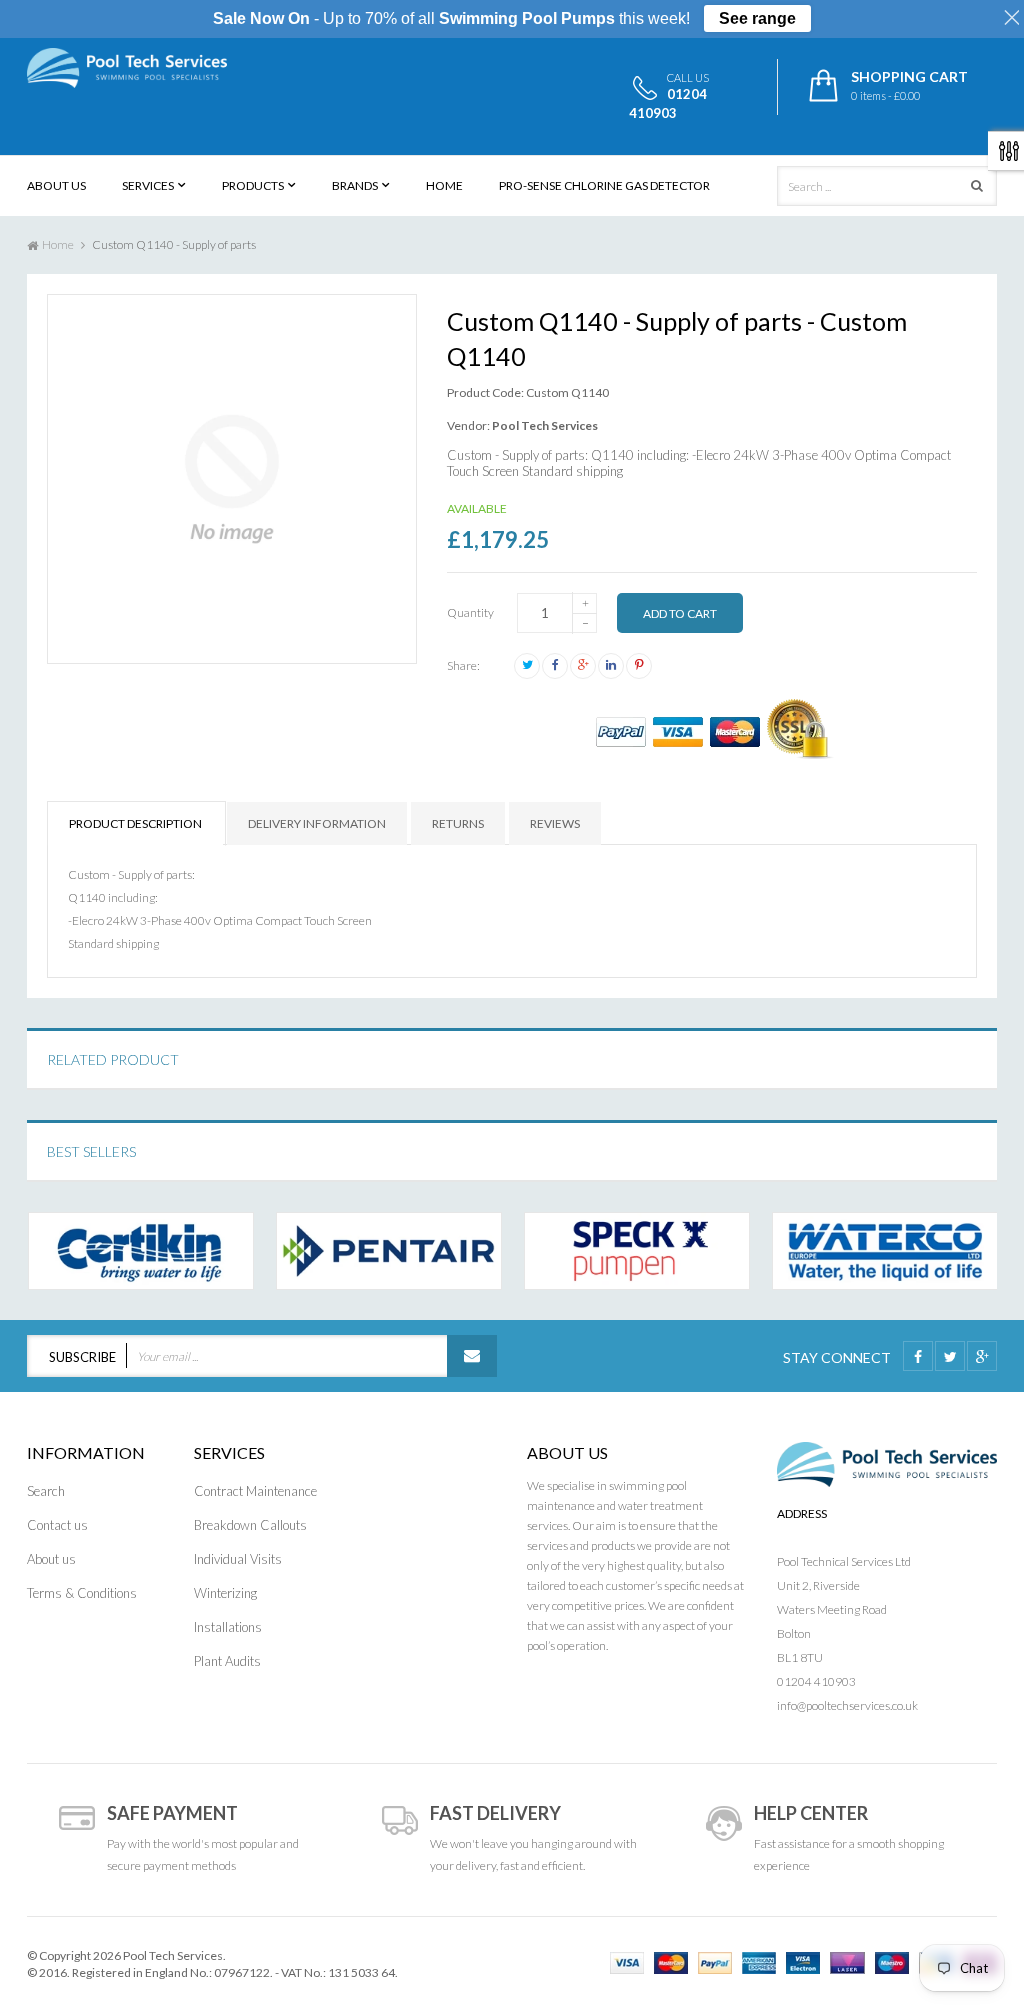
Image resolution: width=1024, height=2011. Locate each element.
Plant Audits (227, 1661)
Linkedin (611, 666)
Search (46, 1491)
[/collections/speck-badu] (637, 1251)
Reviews (555, 823)
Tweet (527, 666)
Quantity (470, 612)
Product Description (135, 823)
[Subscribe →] (472, 1356)
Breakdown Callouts (250, 1525)
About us (51, 1559)
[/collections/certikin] (141, 1251)
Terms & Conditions (82, 1593)
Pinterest (639, 666)
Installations (228, 1627)
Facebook (555, 666)
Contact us (57, 1525)
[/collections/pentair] (389, 1251)
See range (757, 18)
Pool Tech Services (545, 425)
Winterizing (225, 1593)
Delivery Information (317, 823)
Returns (458, 823)
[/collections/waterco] (885, 1251)
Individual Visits (238, 1559)
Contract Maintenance (255, 1491)
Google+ (583, 666)
